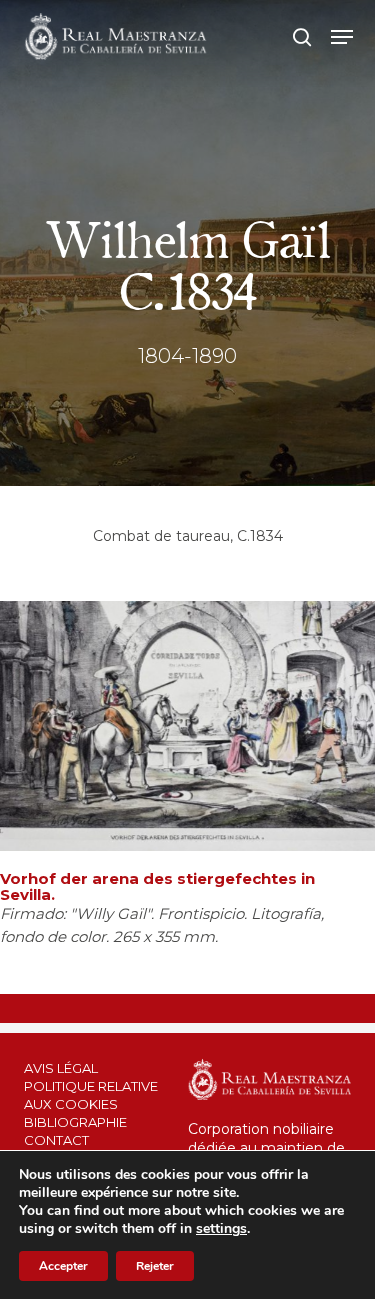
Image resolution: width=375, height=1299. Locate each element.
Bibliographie (75, 1122)
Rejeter (155, 1266)
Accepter (63, 1266)
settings (221, 1229)
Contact (56, 1140)
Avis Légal (61, 1068)
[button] (342, 37)
